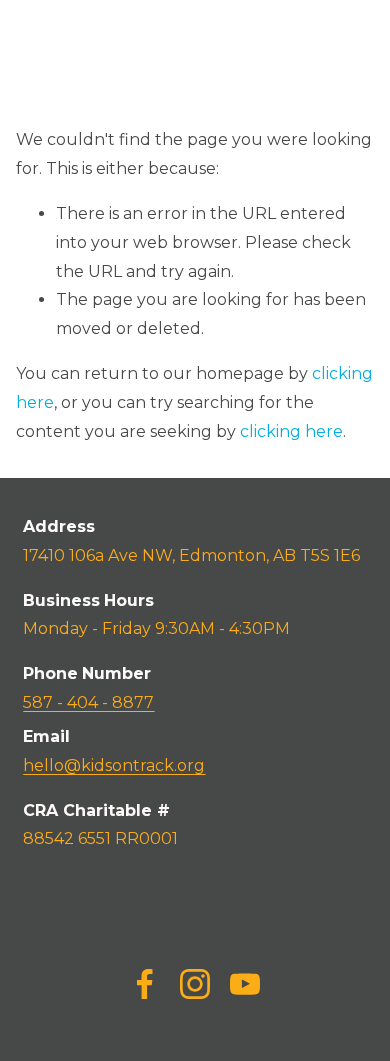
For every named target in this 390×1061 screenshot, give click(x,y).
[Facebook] (145, 984)
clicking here (291, 431)
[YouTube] (245, 984)
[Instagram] (195, 984)
